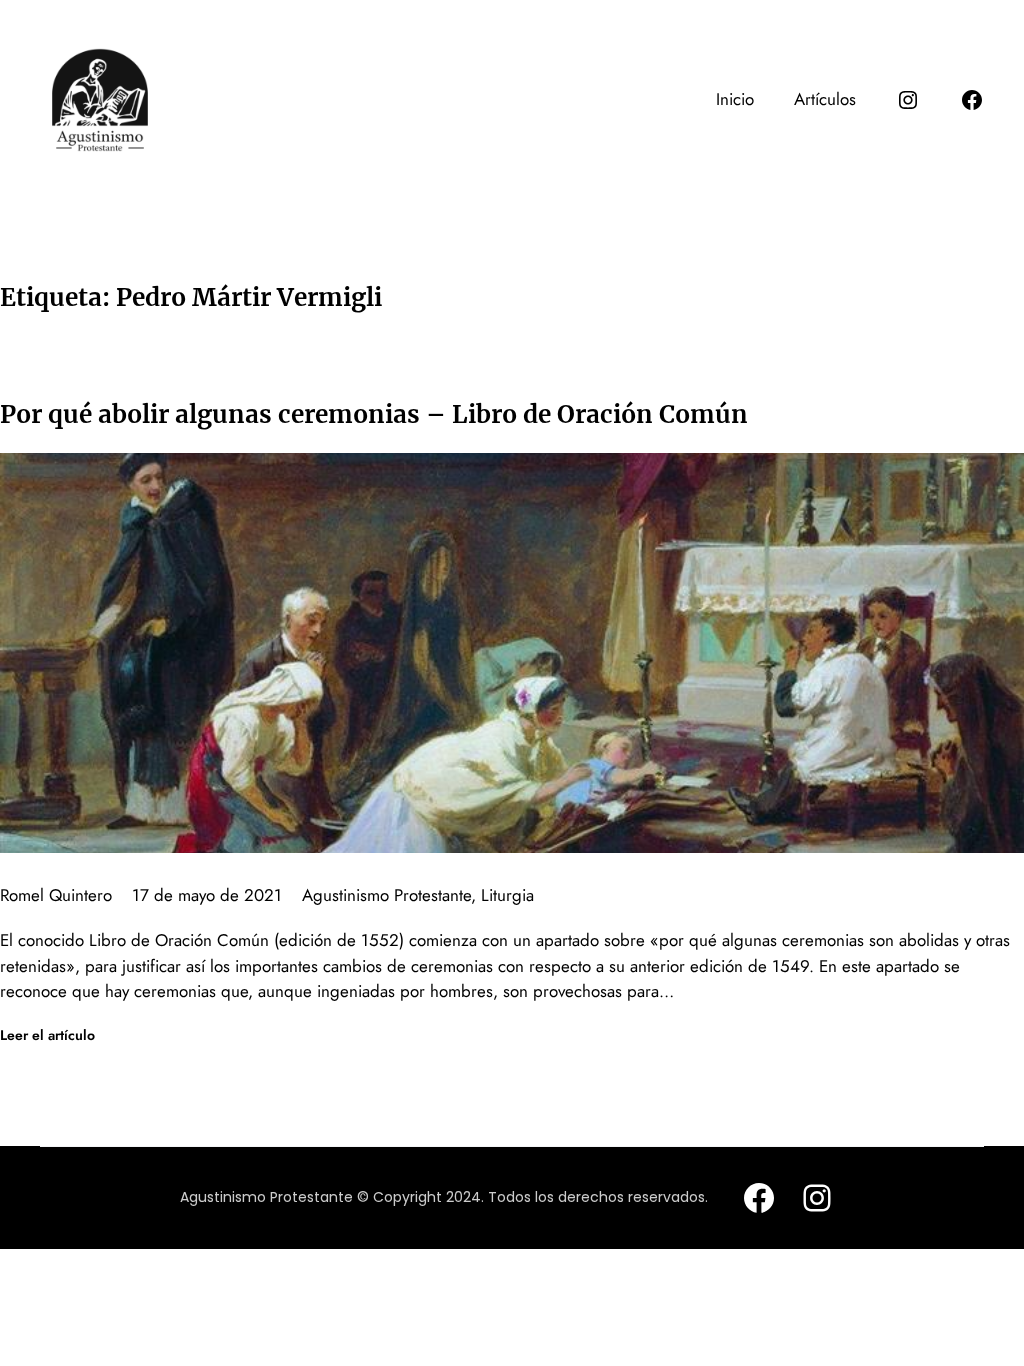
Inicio (735, 99)
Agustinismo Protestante (386, 895)
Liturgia (507, 895)
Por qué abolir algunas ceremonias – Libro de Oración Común (374, 414)
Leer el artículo (47, 1035)
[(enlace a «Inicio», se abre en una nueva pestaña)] (100, 100)
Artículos (825, 99)
